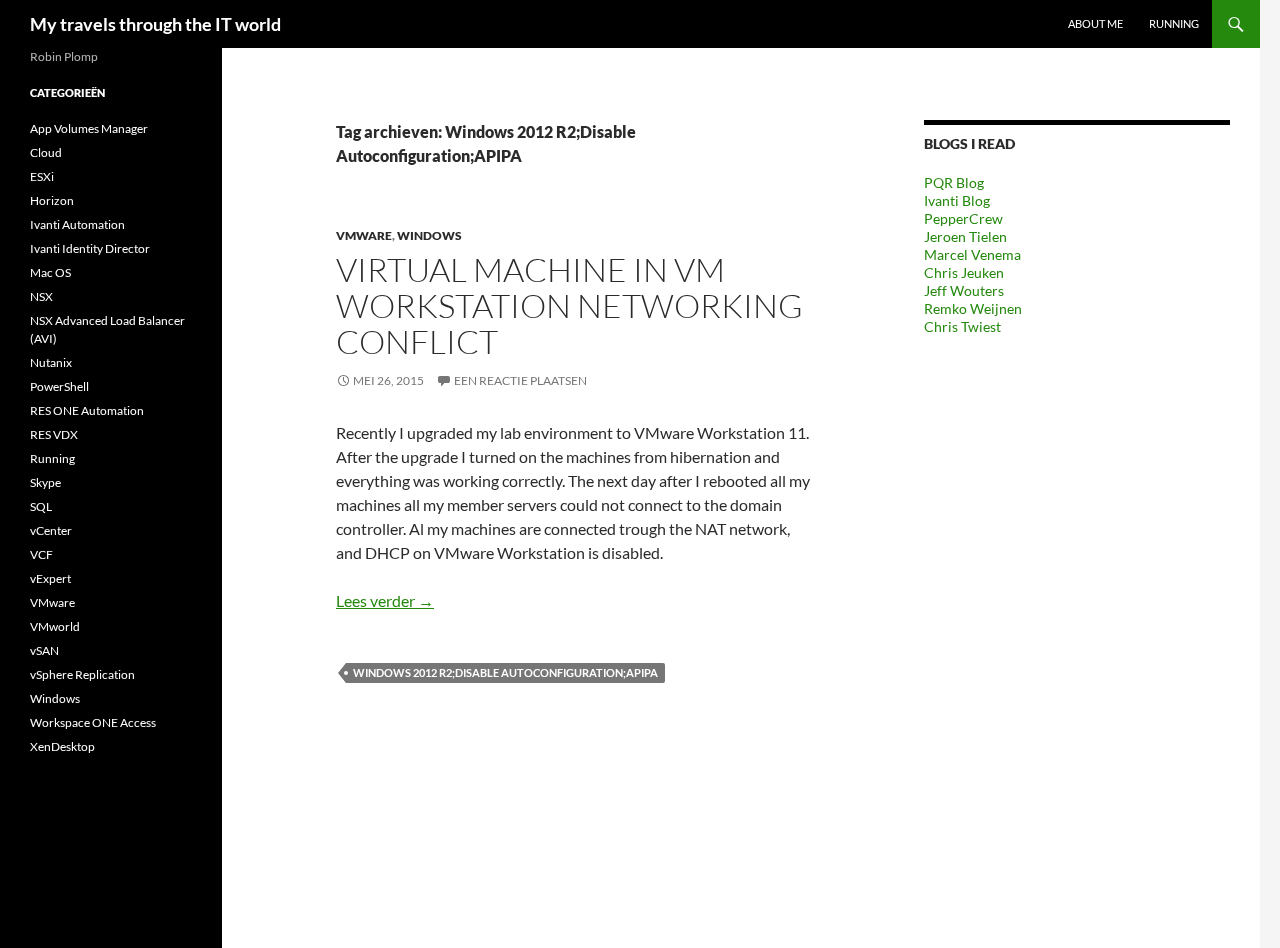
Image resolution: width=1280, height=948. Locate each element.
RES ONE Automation (87, 410)
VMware (364, 235)
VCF (41, 554)
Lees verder (385, 600)
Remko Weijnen (973, 308)
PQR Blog (954, 182)
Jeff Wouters (964, 290)
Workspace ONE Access (93, 722)
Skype (45, 482)
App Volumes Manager (89, 128)
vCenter (51, 530)
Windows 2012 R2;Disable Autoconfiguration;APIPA (505, 672)
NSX (41, 296)
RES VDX (54, 434)
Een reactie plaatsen (520, 380)
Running (1174, 23)
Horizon (52, 200)
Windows (429, 235)
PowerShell (59, 386)
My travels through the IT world (155, 24)
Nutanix (51, 362)
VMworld (55, 626)
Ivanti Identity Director (90, 248)
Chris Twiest (962, 326)
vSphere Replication (82, 674)
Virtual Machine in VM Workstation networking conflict (569, 305)
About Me (1095, 23)
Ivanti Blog (957, 200)
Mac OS (50, 272)
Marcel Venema (972, 254)
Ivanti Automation (77, 224)
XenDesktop (62, 746)
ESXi (42, 176)
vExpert (50, 578)
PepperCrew (963, 218)
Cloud (46, 152)
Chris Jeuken (964, 272)
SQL (41, 506)
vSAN (44, 650)
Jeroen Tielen (965, 236)
